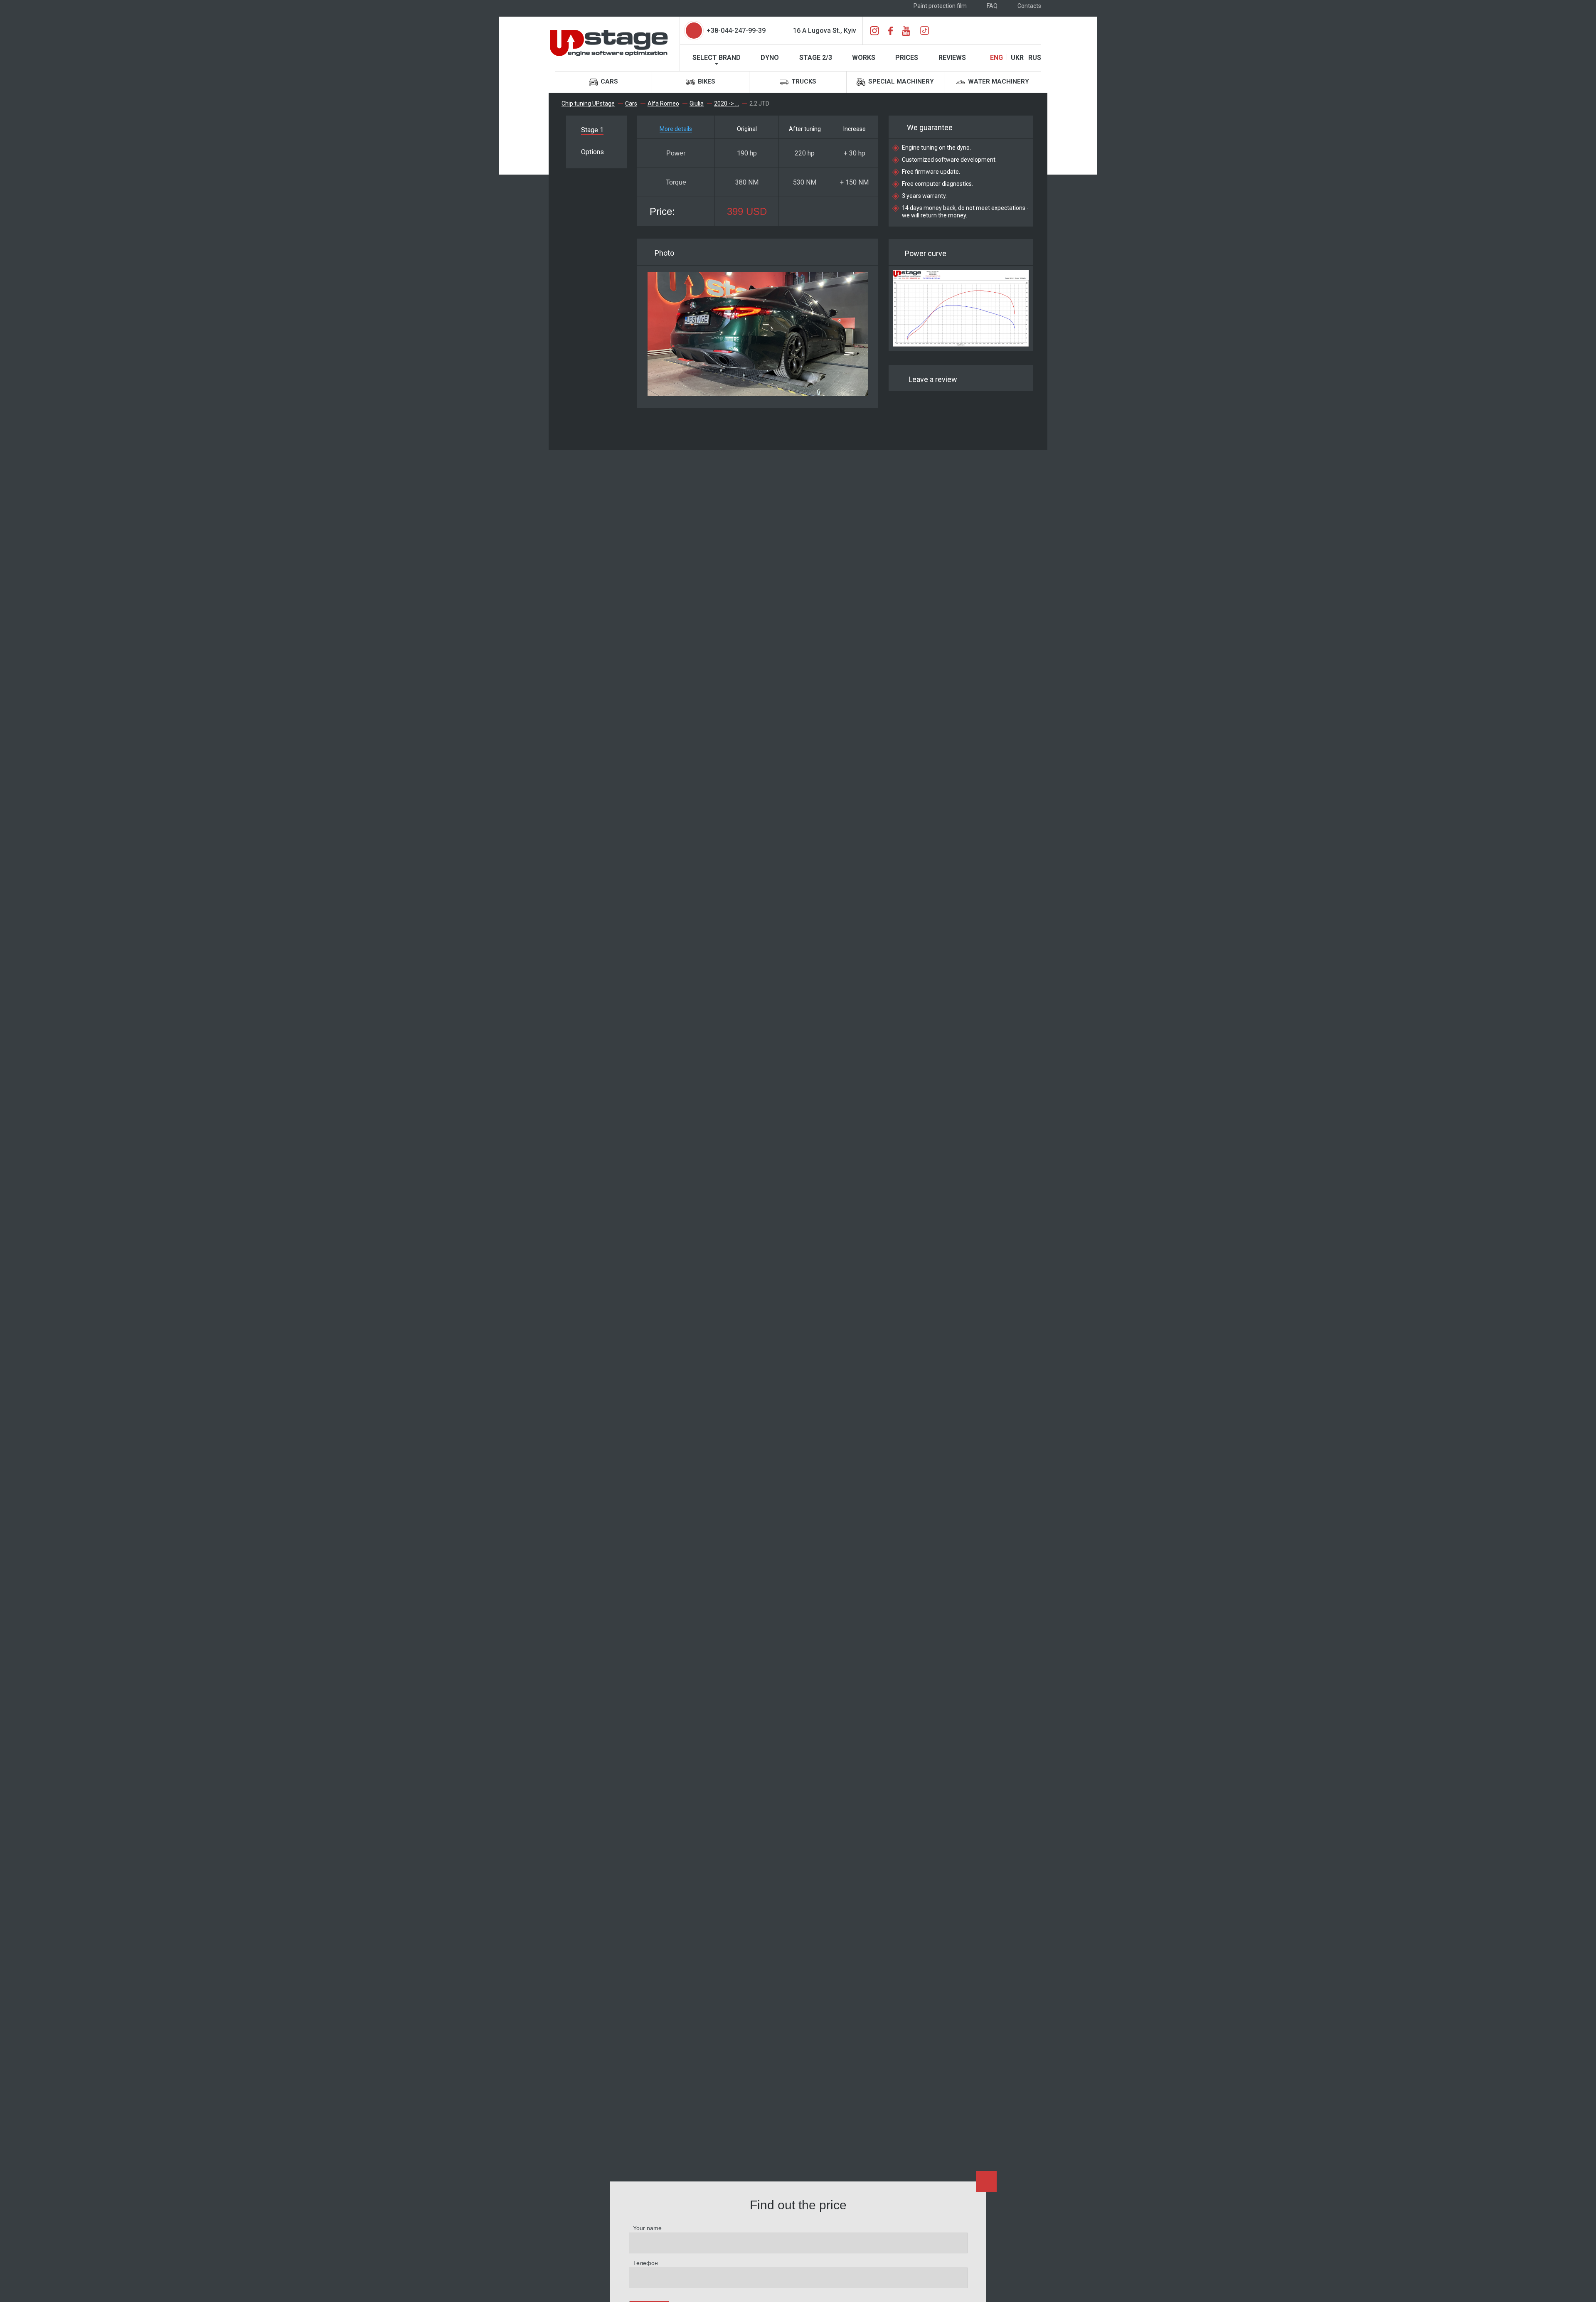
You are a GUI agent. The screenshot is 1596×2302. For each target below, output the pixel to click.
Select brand (717, 58)
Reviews (952, 58)
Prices (907, 58)
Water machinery (998, 81)
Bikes (706, 81)
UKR (1017, 58)
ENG (996, 58)
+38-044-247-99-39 (736, 31)
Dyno (770, 58)
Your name (647, 2228)
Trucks (803, 81)
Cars (608, 81)
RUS (1035, 58)
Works (864, 58)
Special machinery (900, 81)
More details (676, 129)
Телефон (645, 2263)
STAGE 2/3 (816, 58)
